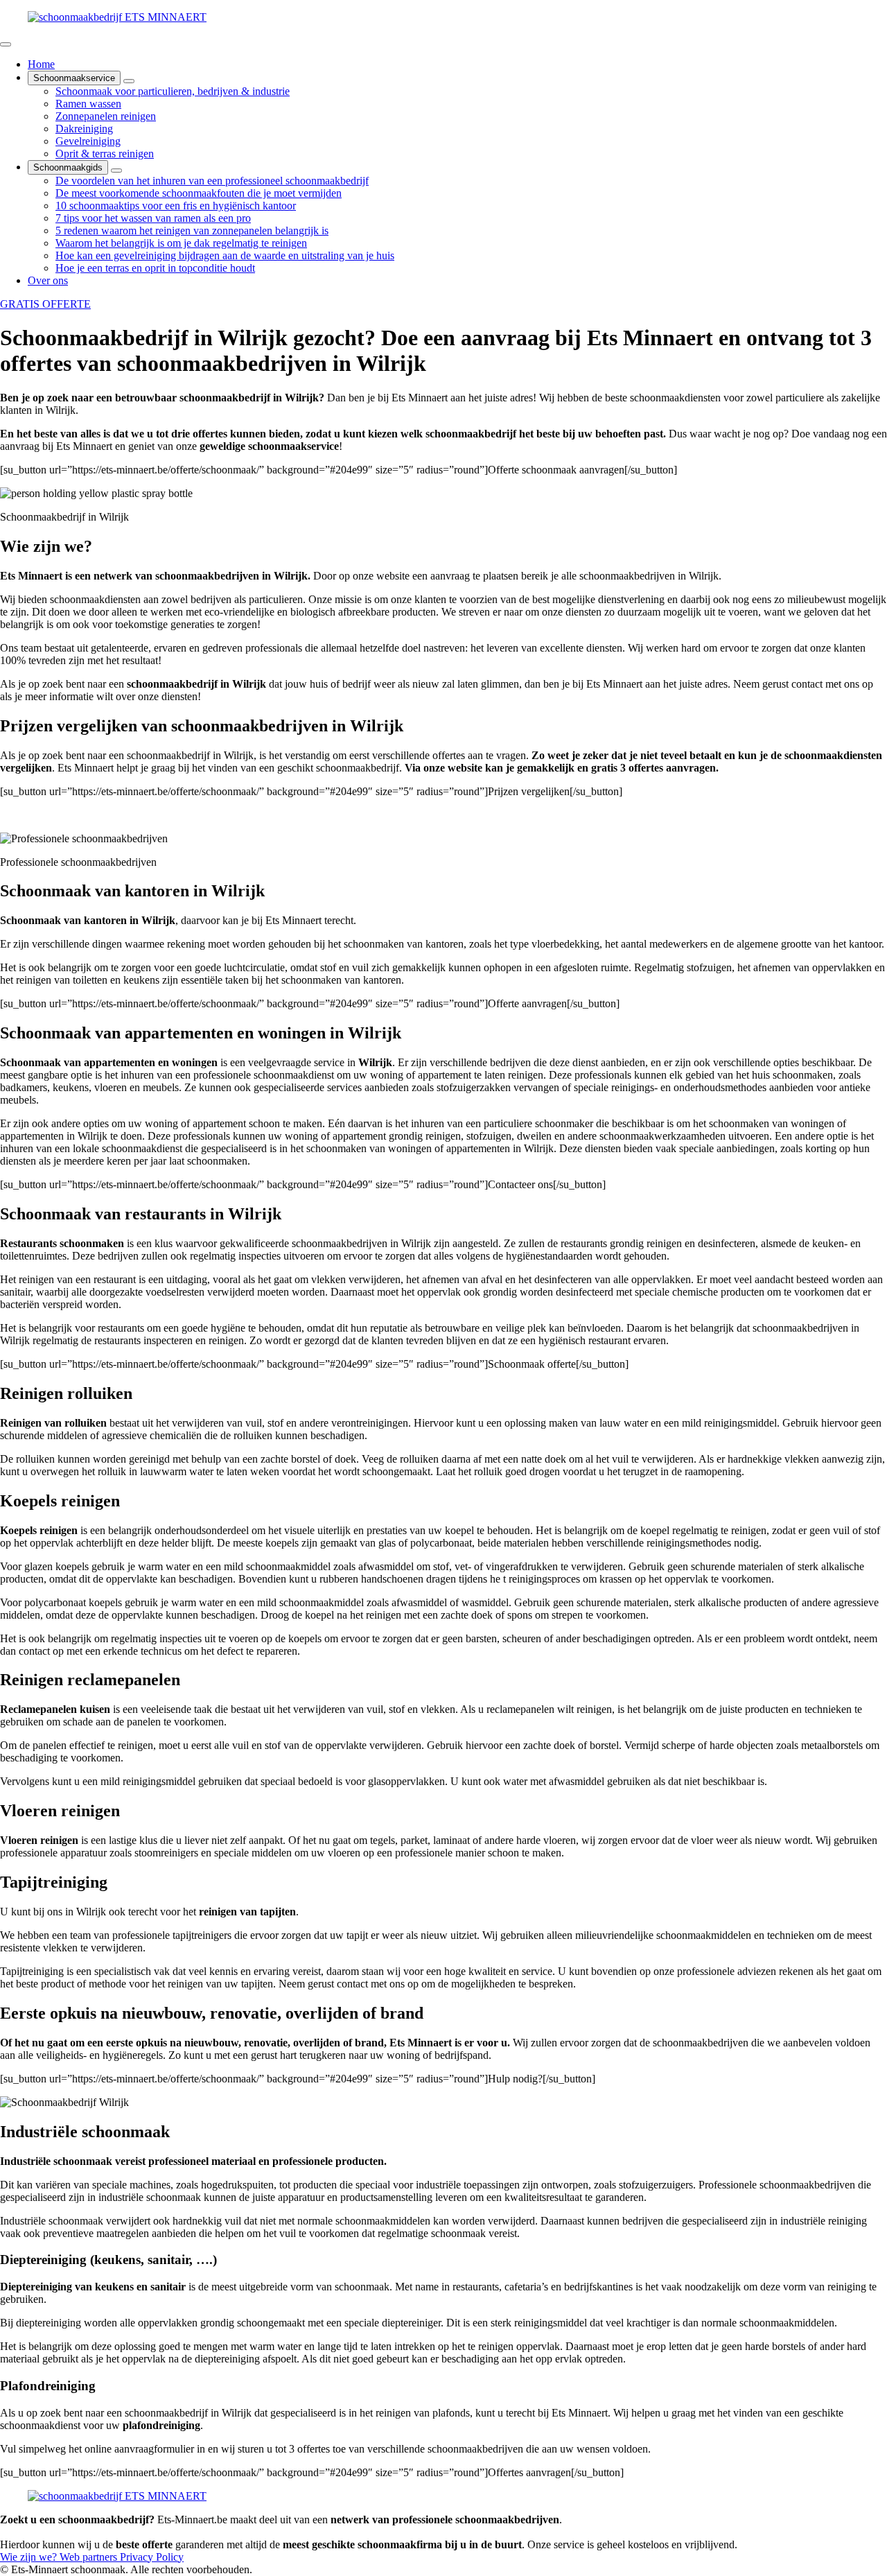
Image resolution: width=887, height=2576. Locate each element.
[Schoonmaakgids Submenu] (116, 171)
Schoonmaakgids (68, 167)
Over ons (48, 280)
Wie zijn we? (30, 2557)
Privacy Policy (152, 2557)
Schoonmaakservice (74, 78)
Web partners (90, 2557)
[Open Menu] (6, 44)
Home (41, 64)
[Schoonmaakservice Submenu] (129, 81)
